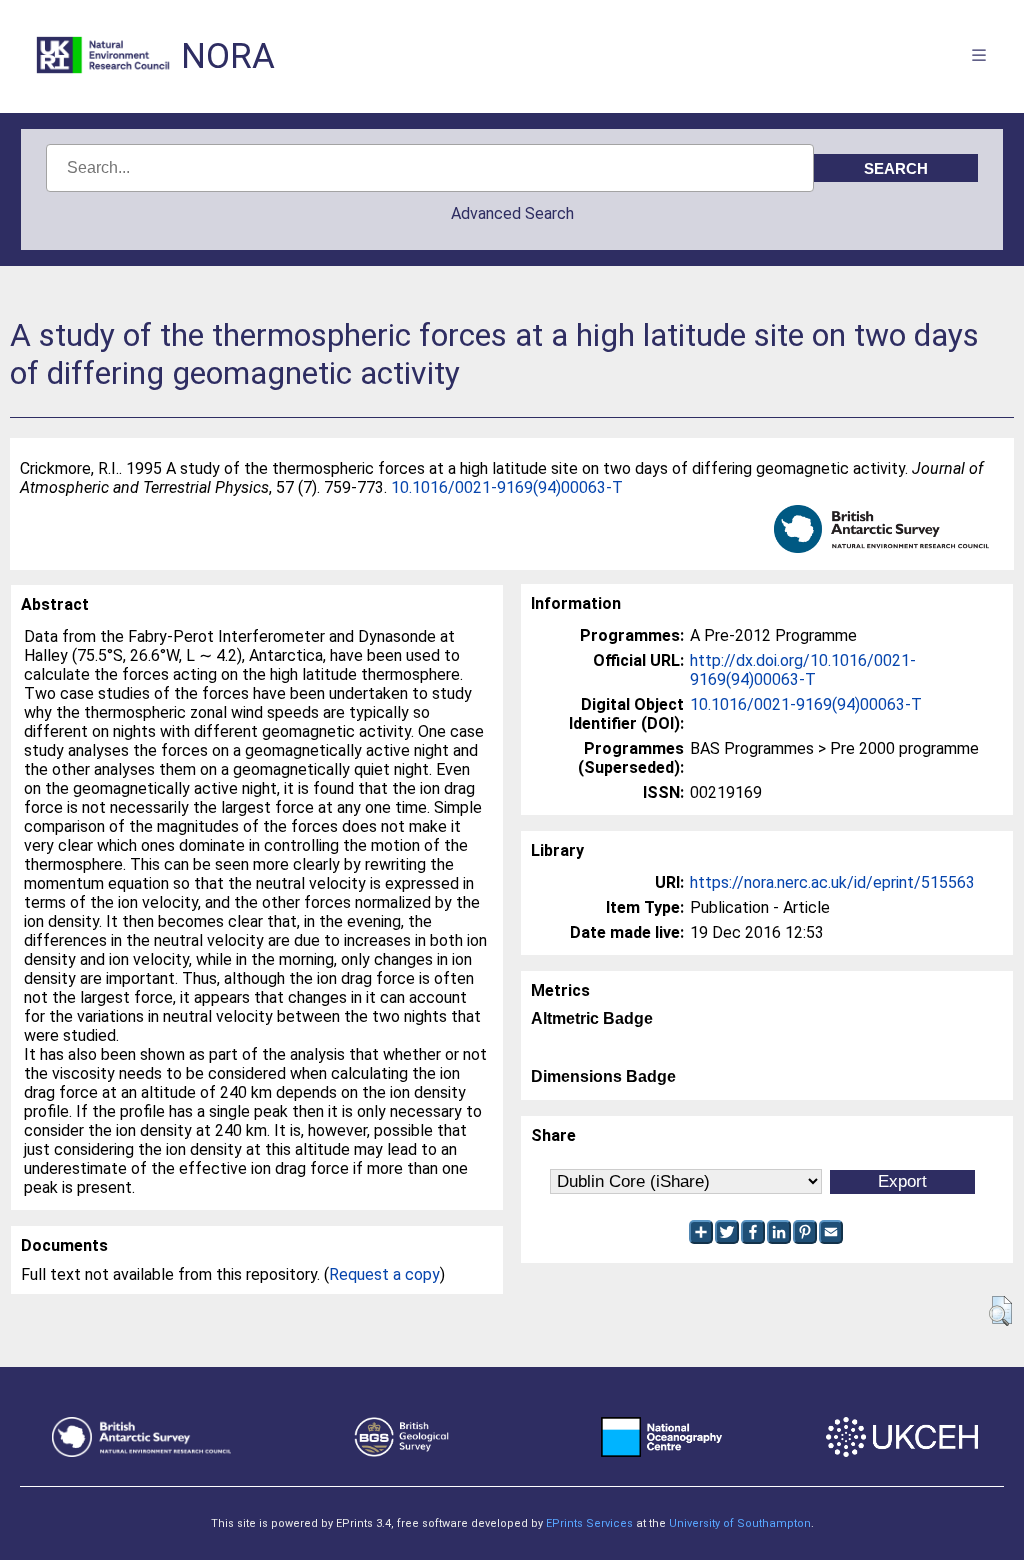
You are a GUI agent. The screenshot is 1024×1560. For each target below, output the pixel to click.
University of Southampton (740, 1523)
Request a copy (384, 1274)
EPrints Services (589, 1523)
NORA (228, 56)
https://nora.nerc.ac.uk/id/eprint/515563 (832, 882)
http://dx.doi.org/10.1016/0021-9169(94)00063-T (803, 670)
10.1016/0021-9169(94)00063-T (507, 487)
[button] (1000, 1311)
